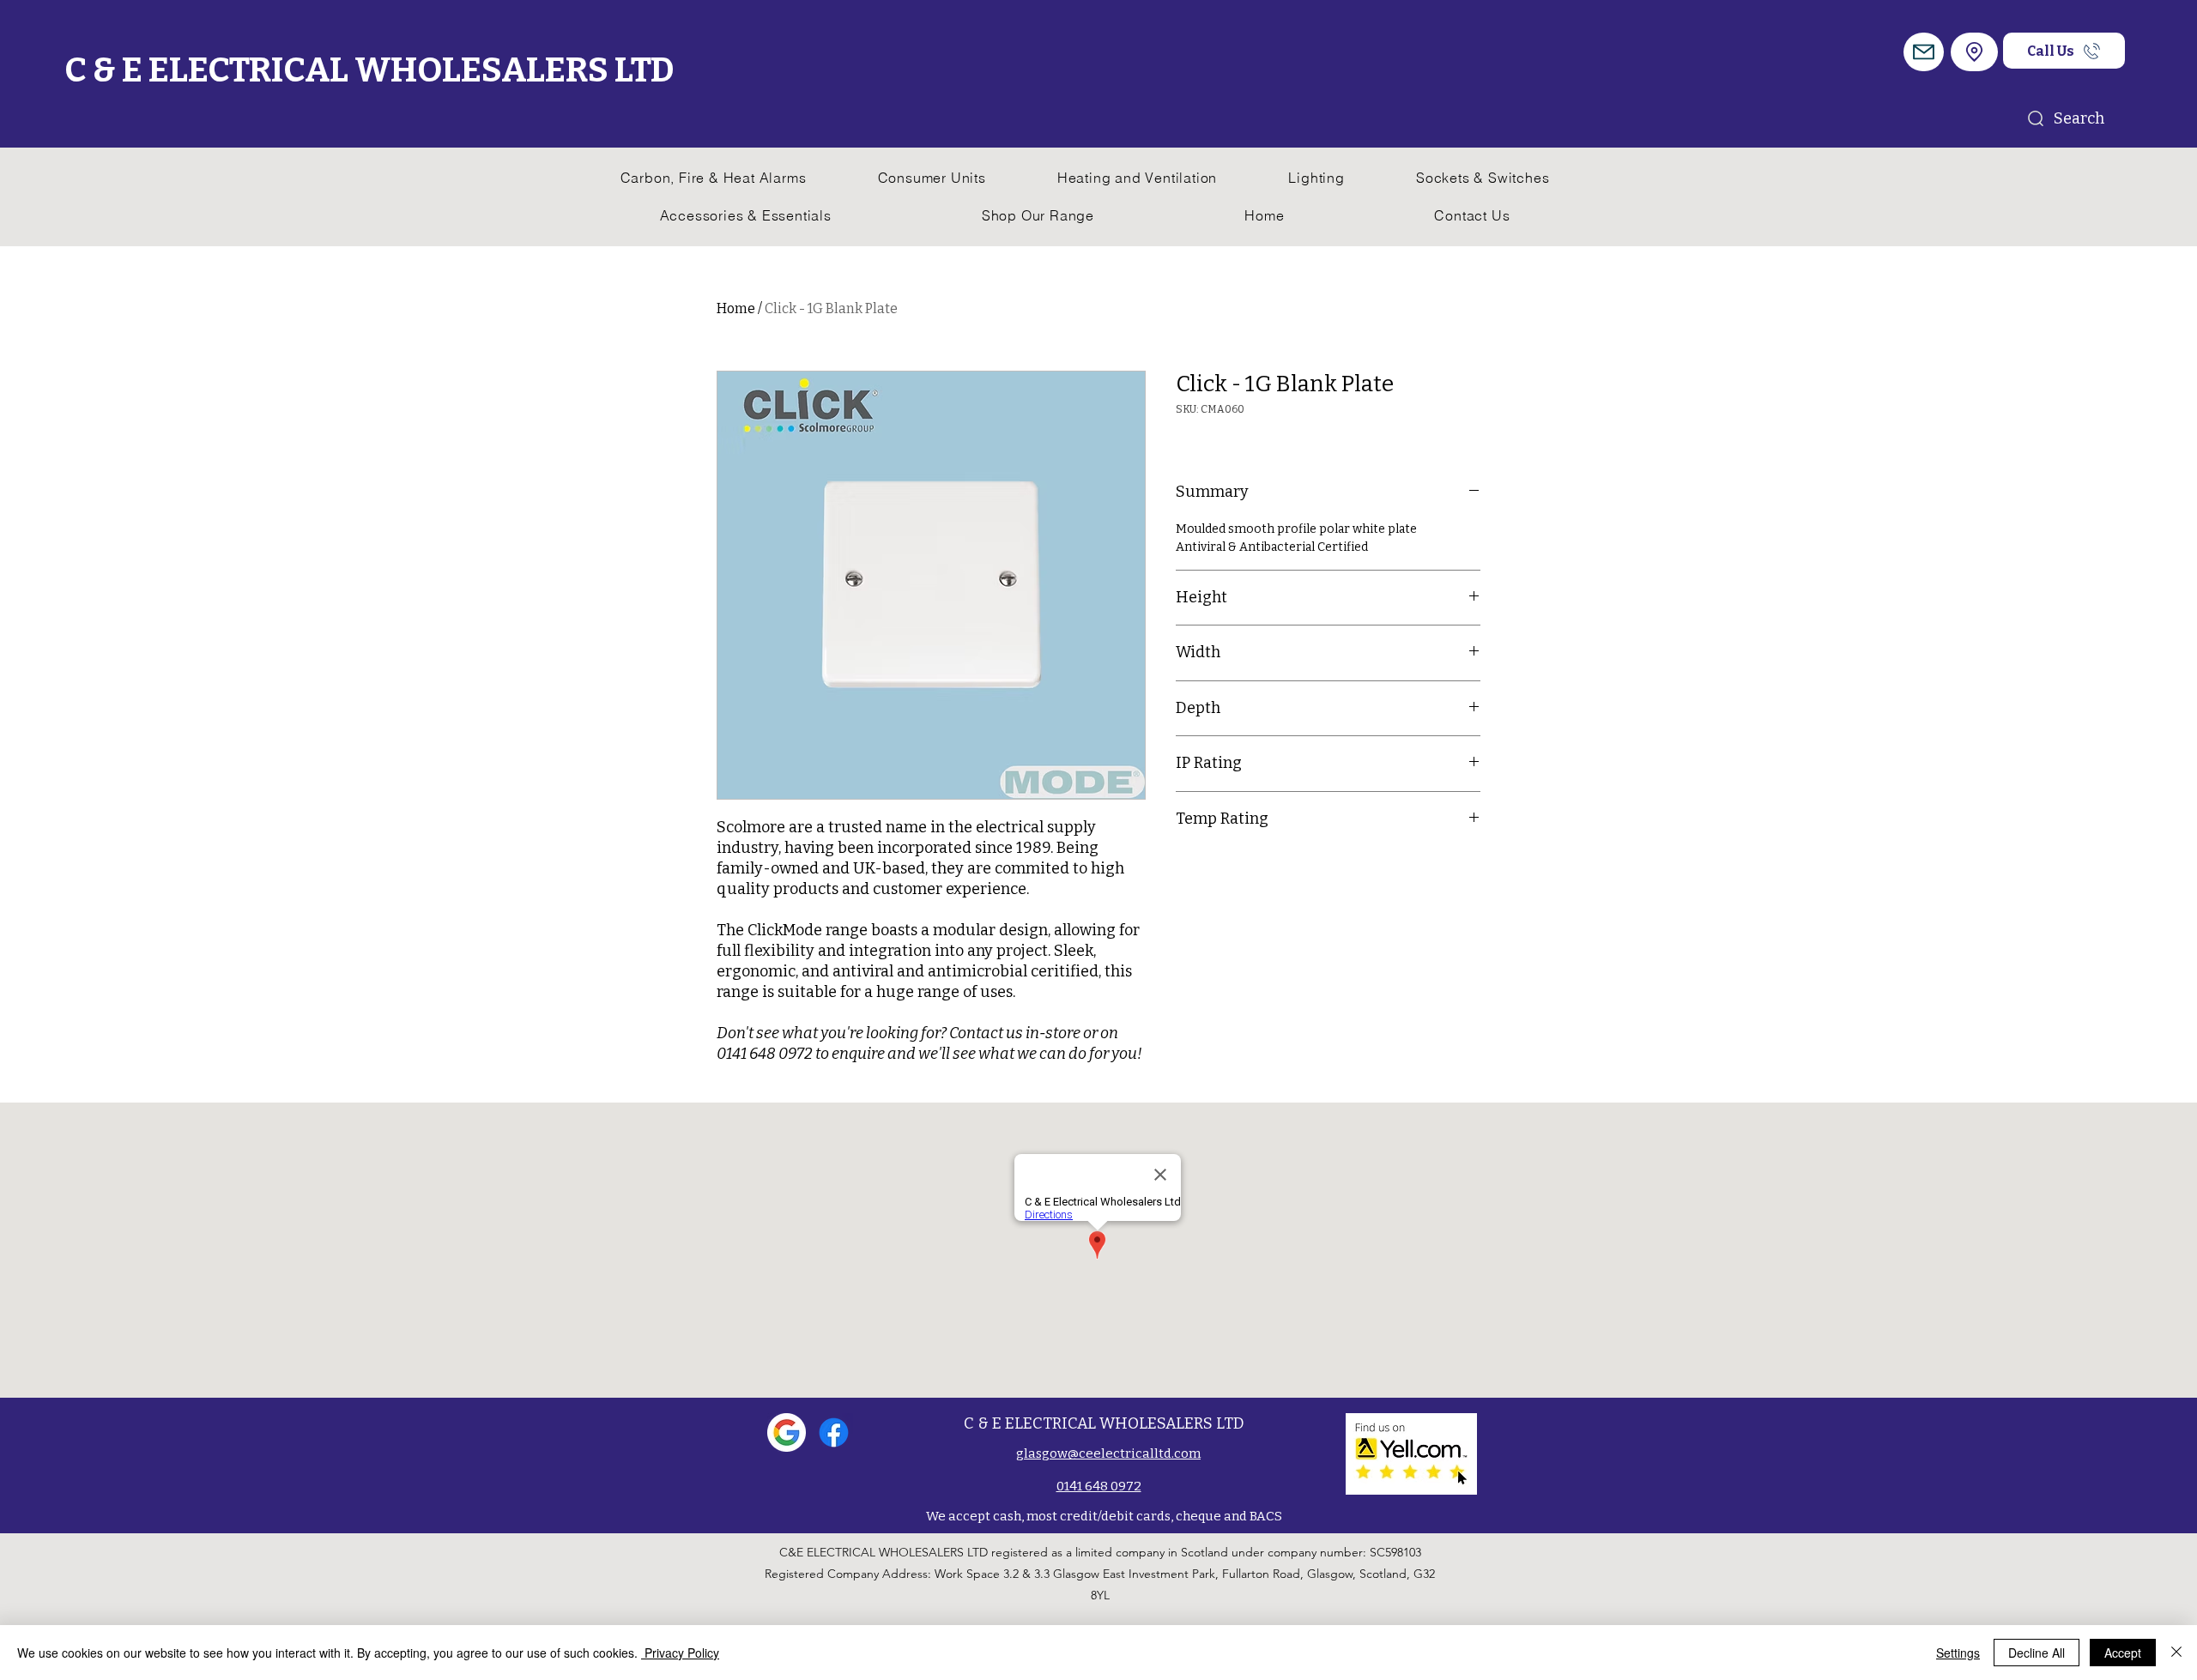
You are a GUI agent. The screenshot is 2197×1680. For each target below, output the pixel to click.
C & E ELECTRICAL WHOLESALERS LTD (369, 70)
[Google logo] (787, 1432)
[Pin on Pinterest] (1220, 873)
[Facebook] (834, 1432)
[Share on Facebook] (1187, 873)
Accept (2123, 1653)
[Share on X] (1285, 873)
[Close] (2176, 1653)
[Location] (1974, 52)
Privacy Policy (680, 1653)
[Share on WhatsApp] (1252, 873)
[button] (1924, 52)
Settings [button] (1958, 1653)
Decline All (2037, 1653)
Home (736, 308)
